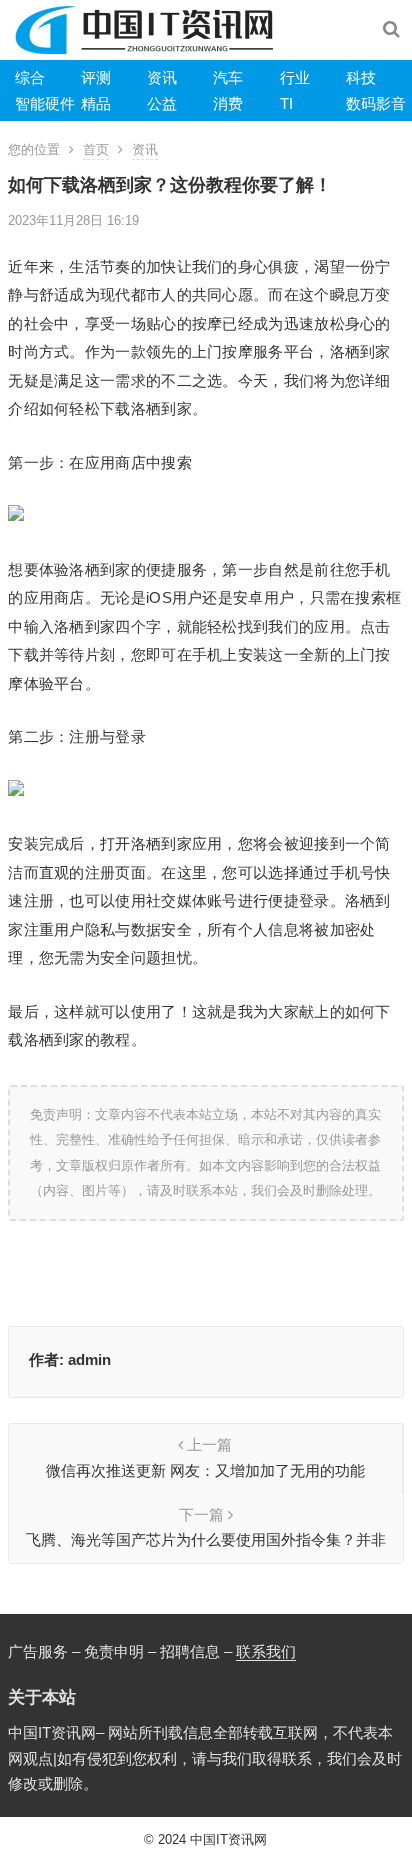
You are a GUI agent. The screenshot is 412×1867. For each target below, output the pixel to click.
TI (286, 103)
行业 (295, 77)
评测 (96, 77)
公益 (162, 103)
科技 (361, 77)
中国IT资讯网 (228, 1839)
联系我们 (266, 1651)
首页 (96, 149)
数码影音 (376, 103)
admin (89, 1359)
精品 (96, 103)
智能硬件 (45, 103)
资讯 (162, 77)
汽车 (228, 77)
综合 (30, 77)
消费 (228, 103)
